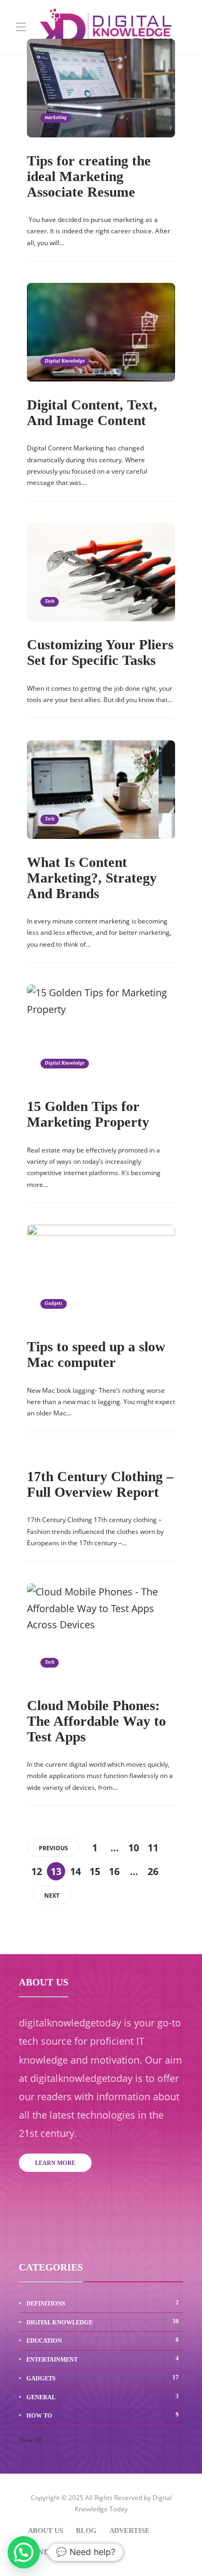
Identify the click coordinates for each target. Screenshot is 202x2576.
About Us (46, 2530)
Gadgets (54, 1303)
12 (37, 1871)
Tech (50, 601)
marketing (56, 117)
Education (103, 2340)
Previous (53, 1848)
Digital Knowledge (65, 361)
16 (114, 1871)
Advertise (130, 2530)
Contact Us (50, 2552)
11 (153, 1848)
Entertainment (103, 2359)
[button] (24, 2552)
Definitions (103, 2303)
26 (153, 1871)
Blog (86, 2530)
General (103, 2397)
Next (52, 1895)
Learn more (55, 2163)
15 (95, 1871)
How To (103, 2415)
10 (134, 1848)
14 (75, 1871)
